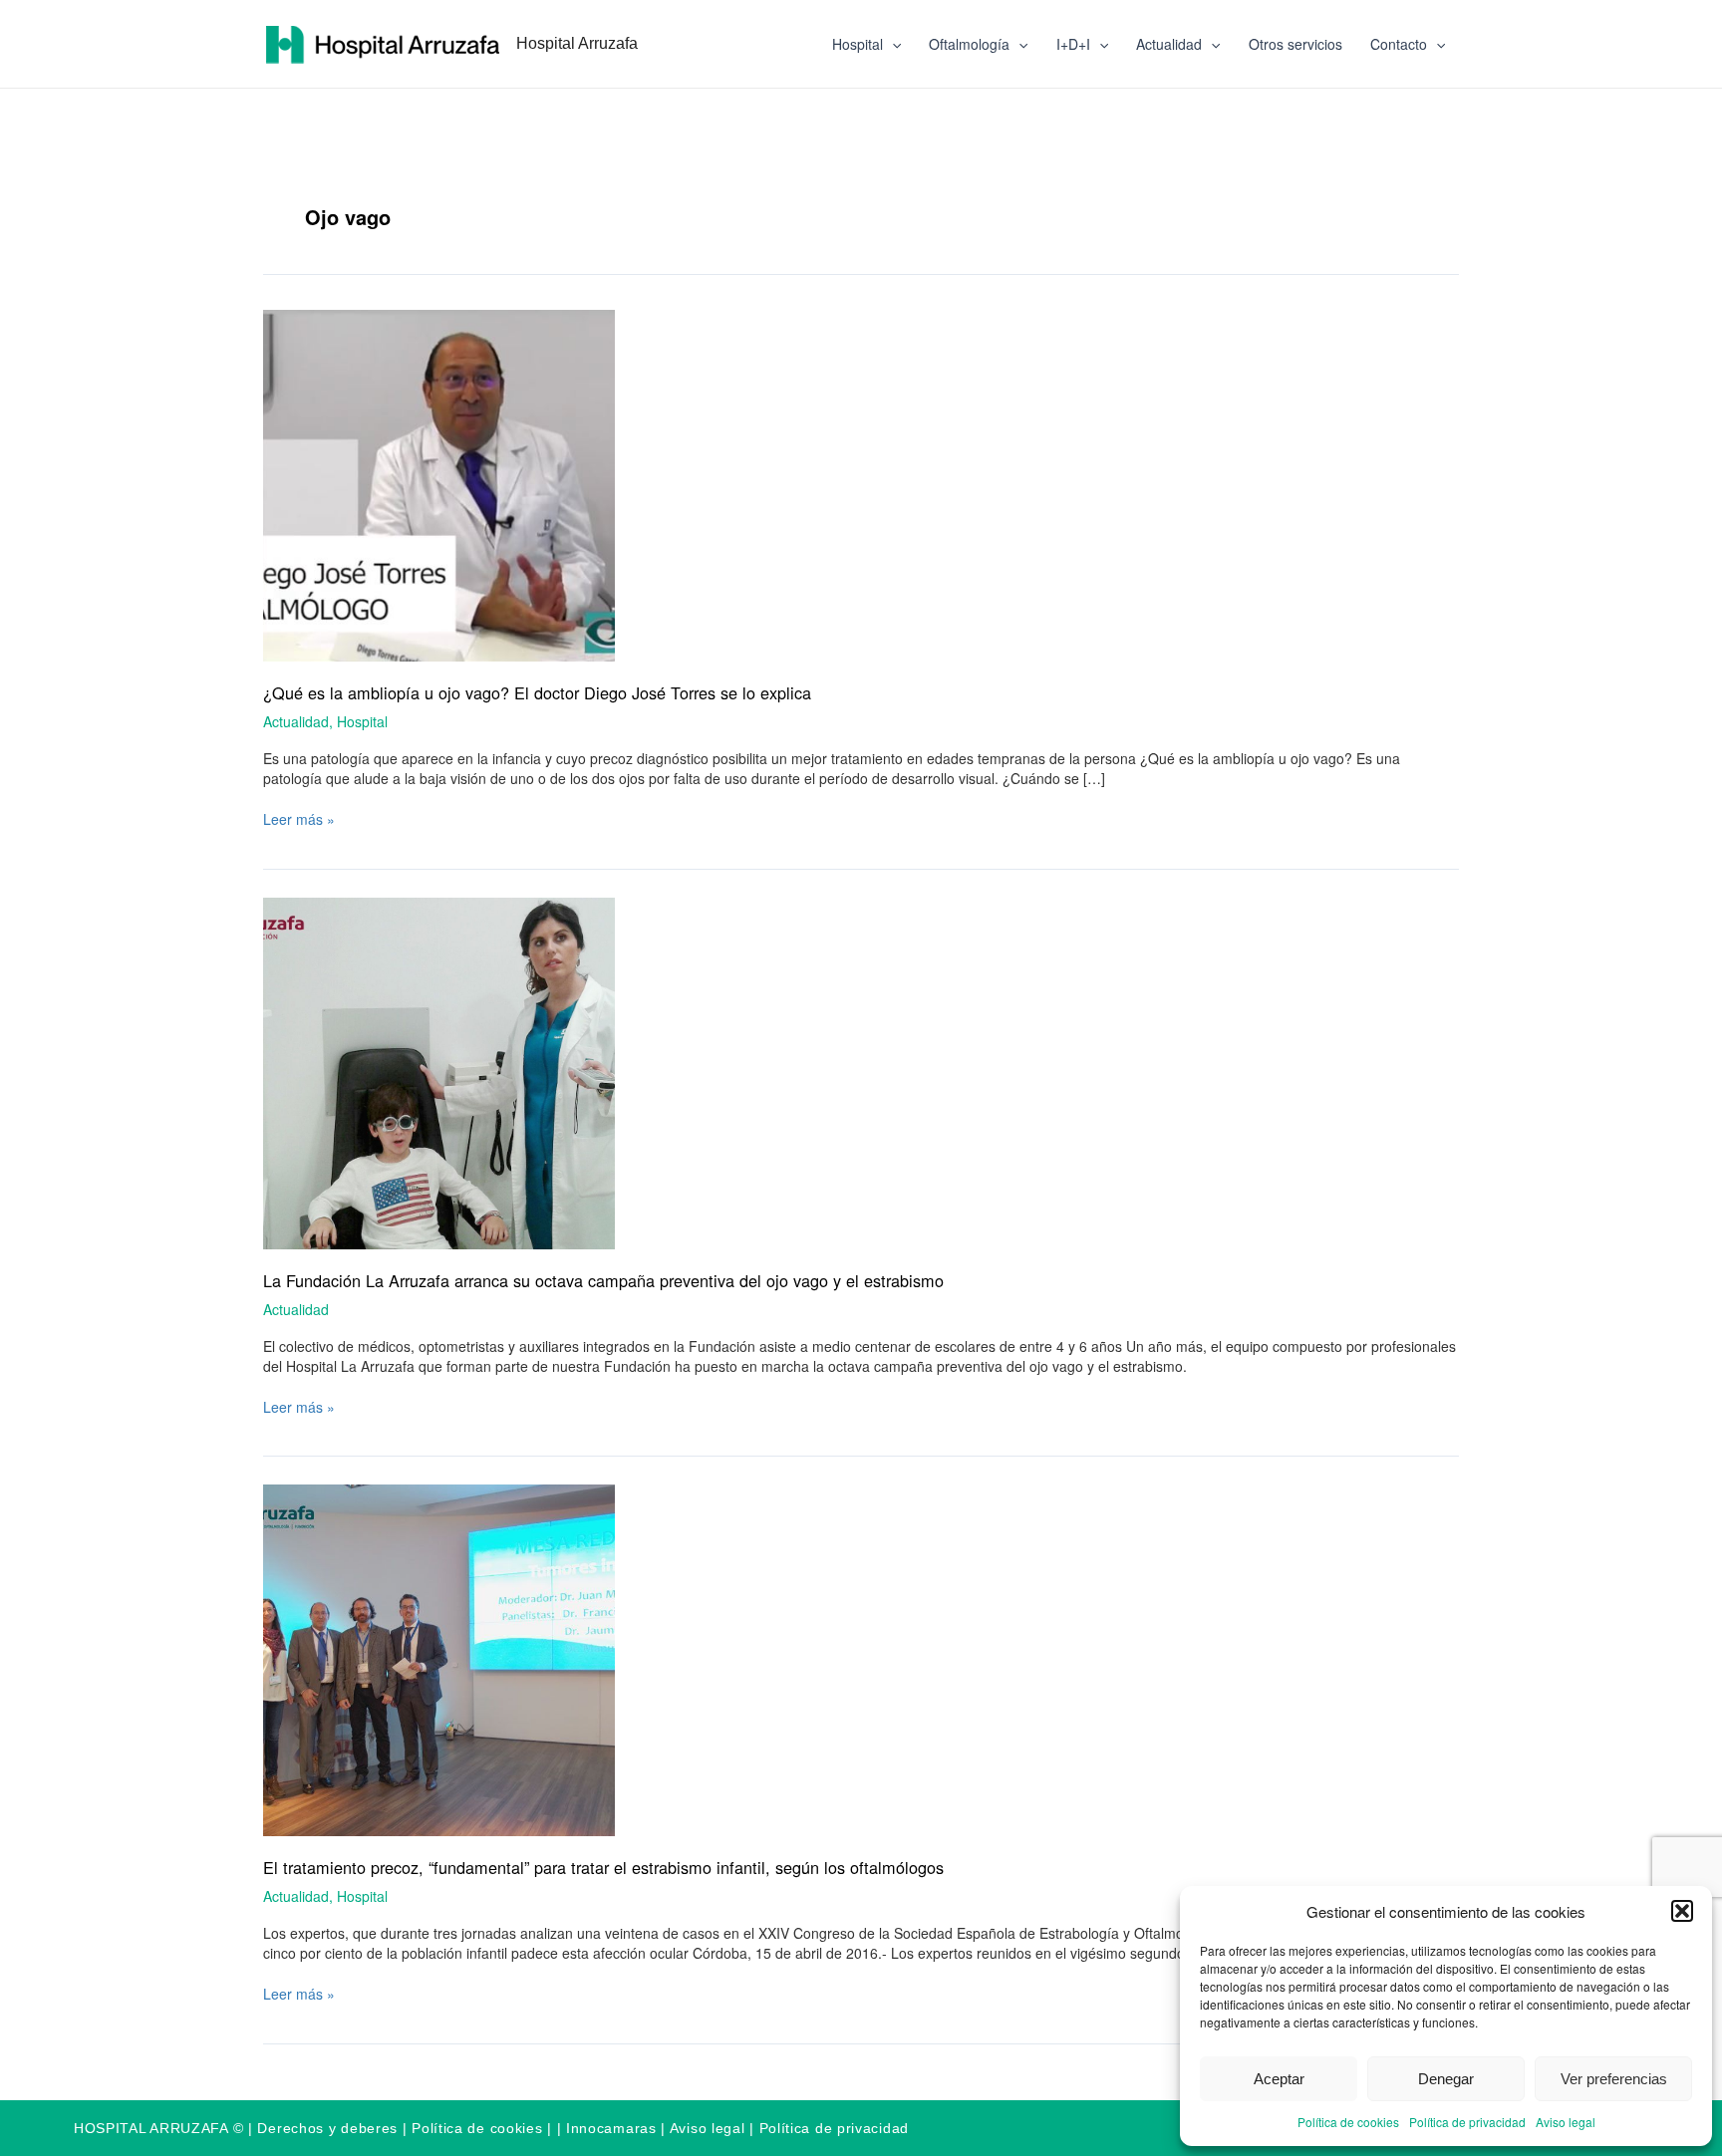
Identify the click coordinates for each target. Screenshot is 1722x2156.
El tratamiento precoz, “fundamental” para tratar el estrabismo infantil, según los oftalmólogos (603, 1867)
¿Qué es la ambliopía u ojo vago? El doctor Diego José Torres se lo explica (537, 692)
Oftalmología (969, 44)
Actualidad (1169, 44)
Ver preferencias (1614, 2079)
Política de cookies (1348, 2122)
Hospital (858, 44)
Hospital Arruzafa (577, 43)
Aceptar (1279, 2079)
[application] (892, 44)
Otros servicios (1295, 44)
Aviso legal (1566, 2122)
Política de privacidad (1467, 2122)
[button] (1682, 1911)
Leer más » (299, 819)
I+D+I (1073, 44)
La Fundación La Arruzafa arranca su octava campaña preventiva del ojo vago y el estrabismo (603, 1280)
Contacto (1399, 44)
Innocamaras (611, 2128)
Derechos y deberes (327, 2128)
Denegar (1446, 2079)
